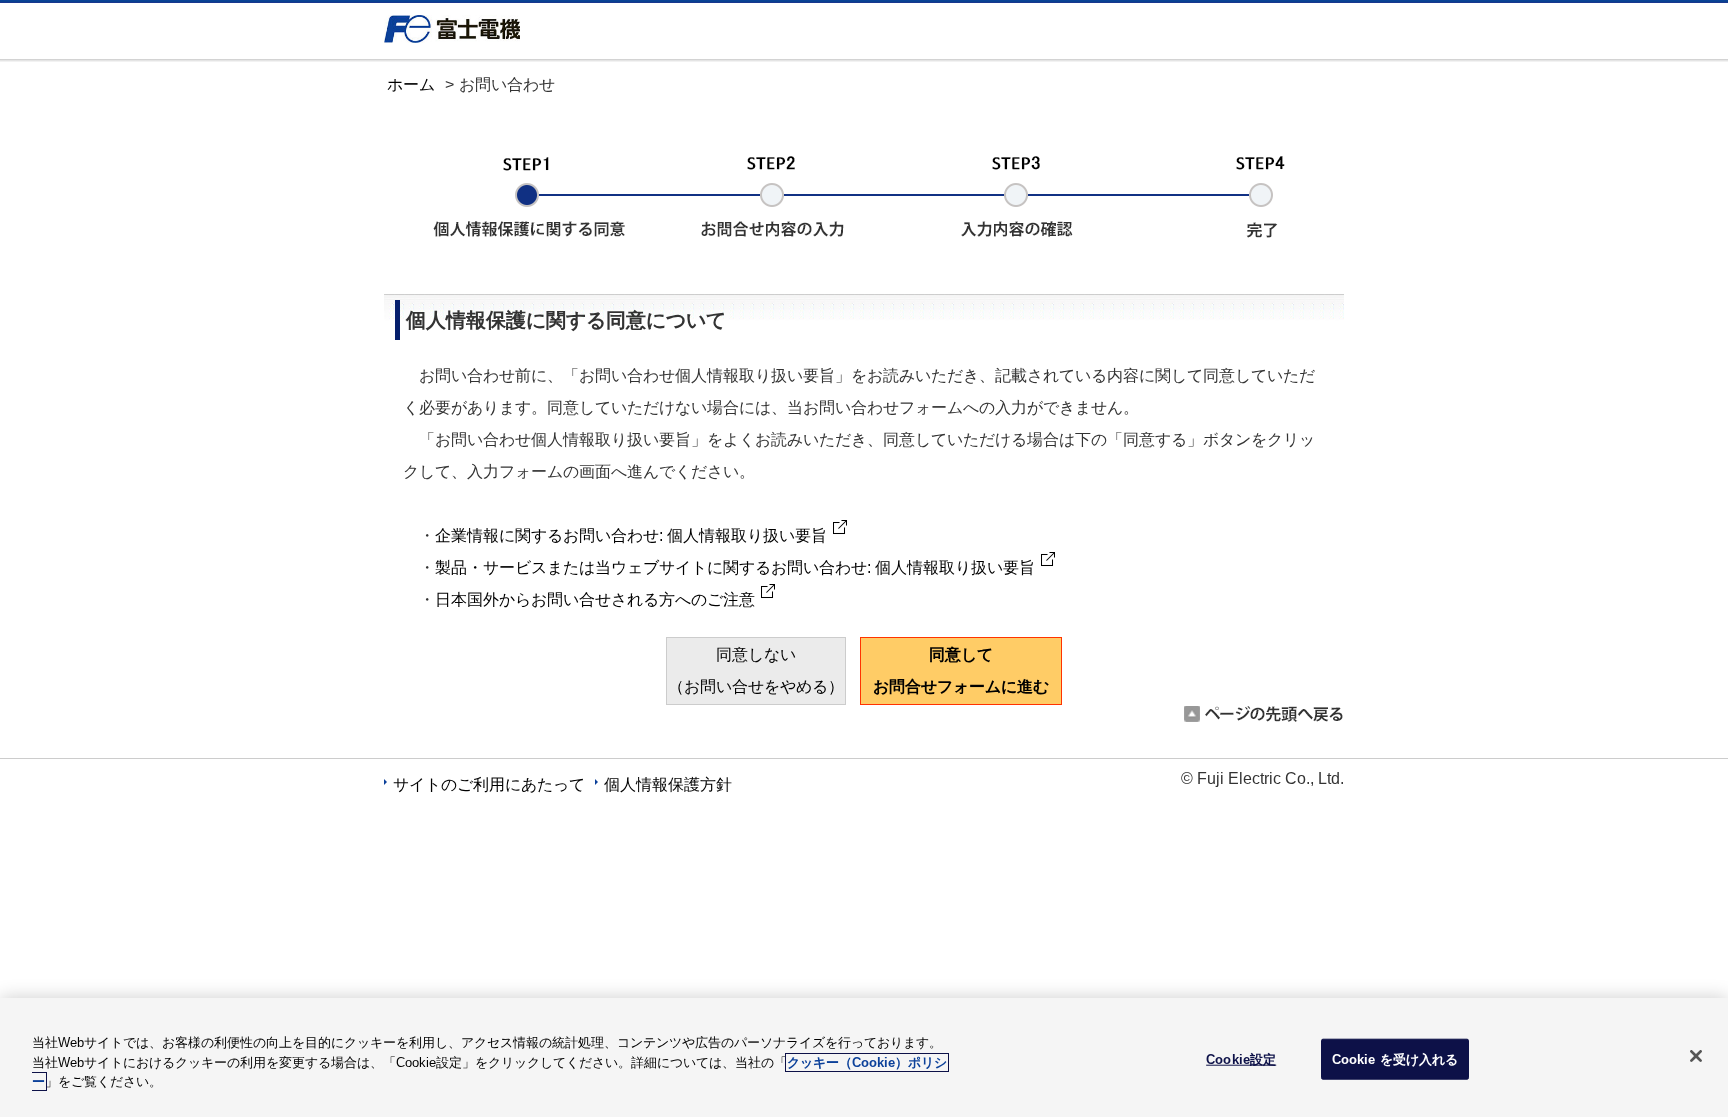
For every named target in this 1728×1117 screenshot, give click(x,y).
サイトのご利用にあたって (489, 784)
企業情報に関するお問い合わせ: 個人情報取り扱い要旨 (631, 535)
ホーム (411, 84)
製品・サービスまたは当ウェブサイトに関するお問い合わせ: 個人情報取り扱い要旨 (735, 567)
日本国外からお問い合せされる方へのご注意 (595, 599)
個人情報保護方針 (668, 784)
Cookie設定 (1241, 1058)
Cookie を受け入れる (1395, 1058)
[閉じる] (1696, 1056)
